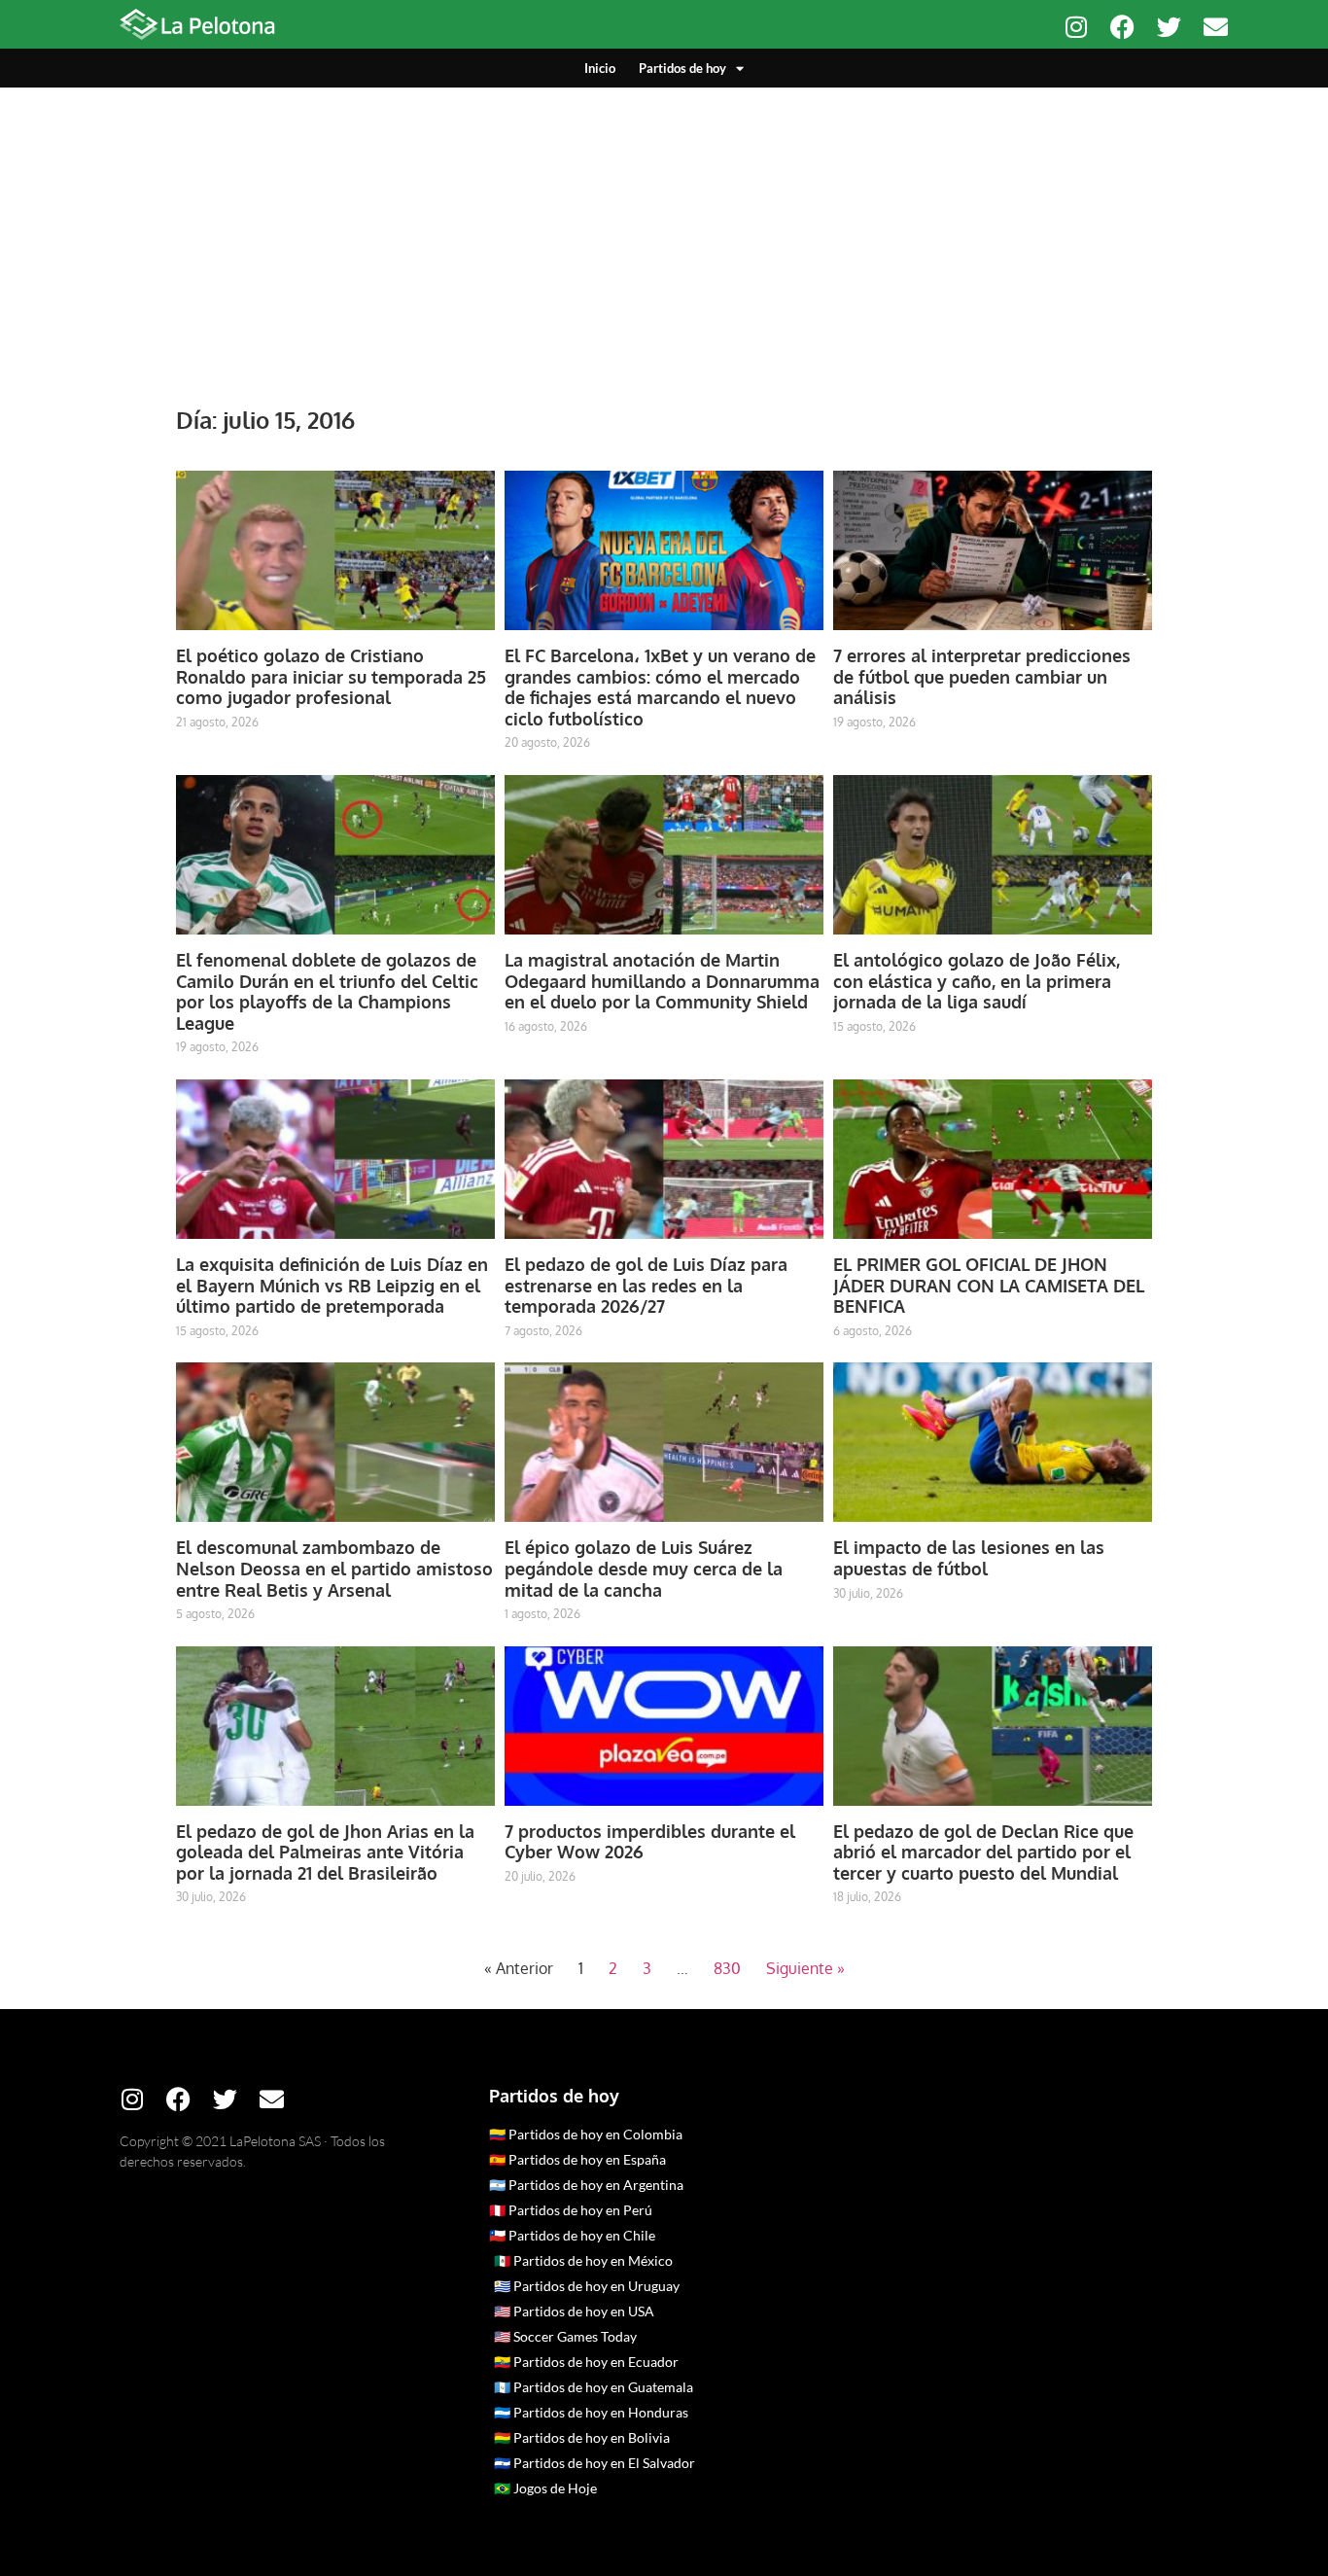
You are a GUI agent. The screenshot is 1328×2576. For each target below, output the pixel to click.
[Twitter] (1169, 27)
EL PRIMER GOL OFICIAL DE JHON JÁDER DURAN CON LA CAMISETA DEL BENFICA (989, 1285)
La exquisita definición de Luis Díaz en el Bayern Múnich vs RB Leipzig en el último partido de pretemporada (332, 1285)
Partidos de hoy (682, 68)
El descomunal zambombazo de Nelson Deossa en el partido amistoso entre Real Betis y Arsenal (334, 1568)
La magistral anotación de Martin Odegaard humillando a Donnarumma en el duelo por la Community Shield (662, 981)
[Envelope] (1216, 27)
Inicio (600, 68)
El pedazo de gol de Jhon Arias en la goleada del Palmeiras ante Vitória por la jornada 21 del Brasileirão (325, 1852)
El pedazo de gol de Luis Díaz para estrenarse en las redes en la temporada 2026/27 (646, 1285)
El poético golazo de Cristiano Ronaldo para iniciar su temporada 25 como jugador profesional (331, 676)
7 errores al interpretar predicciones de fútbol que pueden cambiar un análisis (982, 676)
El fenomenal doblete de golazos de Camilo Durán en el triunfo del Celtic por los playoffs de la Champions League (327, 991)
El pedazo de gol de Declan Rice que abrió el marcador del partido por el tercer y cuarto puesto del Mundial (983, 1852)
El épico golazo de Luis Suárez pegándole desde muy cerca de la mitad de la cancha (644, 1568)
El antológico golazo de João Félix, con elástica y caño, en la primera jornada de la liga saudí (977, 981)
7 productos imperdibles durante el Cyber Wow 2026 (650, 1842)
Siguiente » (805, 1968)
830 (727, 1968)
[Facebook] (1122, 27)
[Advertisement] (664, 233)
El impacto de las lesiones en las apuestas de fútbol (969, 1558)
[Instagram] (1076, 27)
